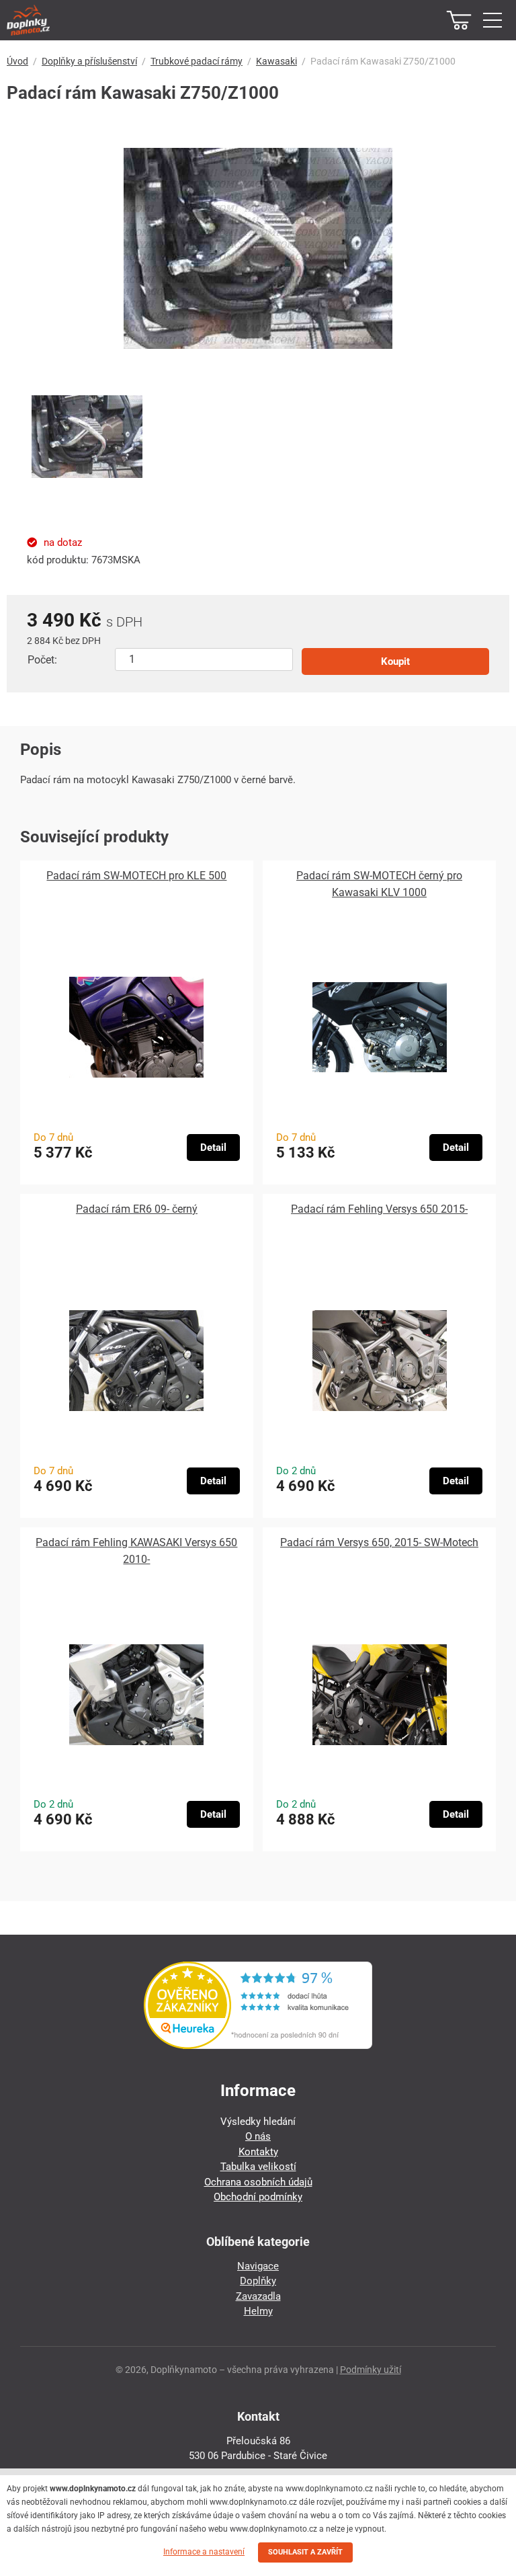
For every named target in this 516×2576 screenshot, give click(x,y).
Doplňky (258, 2281)
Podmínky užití (371, 2370)
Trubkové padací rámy (197, 61)
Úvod (17, 61)
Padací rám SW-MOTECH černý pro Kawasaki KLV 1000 (379, 884)
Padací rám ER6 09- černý (137, 1209)
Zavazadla (258, 2296)
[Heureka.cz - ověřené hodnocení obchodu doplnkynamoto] (258, 2046)
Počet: (42, 660)
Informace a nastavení (204, 2552)
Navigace (258, 2266)
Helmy (258, 2311)
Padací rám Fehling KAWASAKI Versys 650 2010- (136, 1551)
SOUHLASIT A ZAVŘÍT (305, 2552)
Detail (213, 1148)
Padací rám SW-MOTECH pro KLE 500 (136, 876)
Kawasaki (276, 61)
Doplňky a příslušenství (89, 61)
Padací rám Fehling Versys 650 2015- (379, 1209)
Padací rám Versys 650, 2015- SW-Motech (379, 1542)
